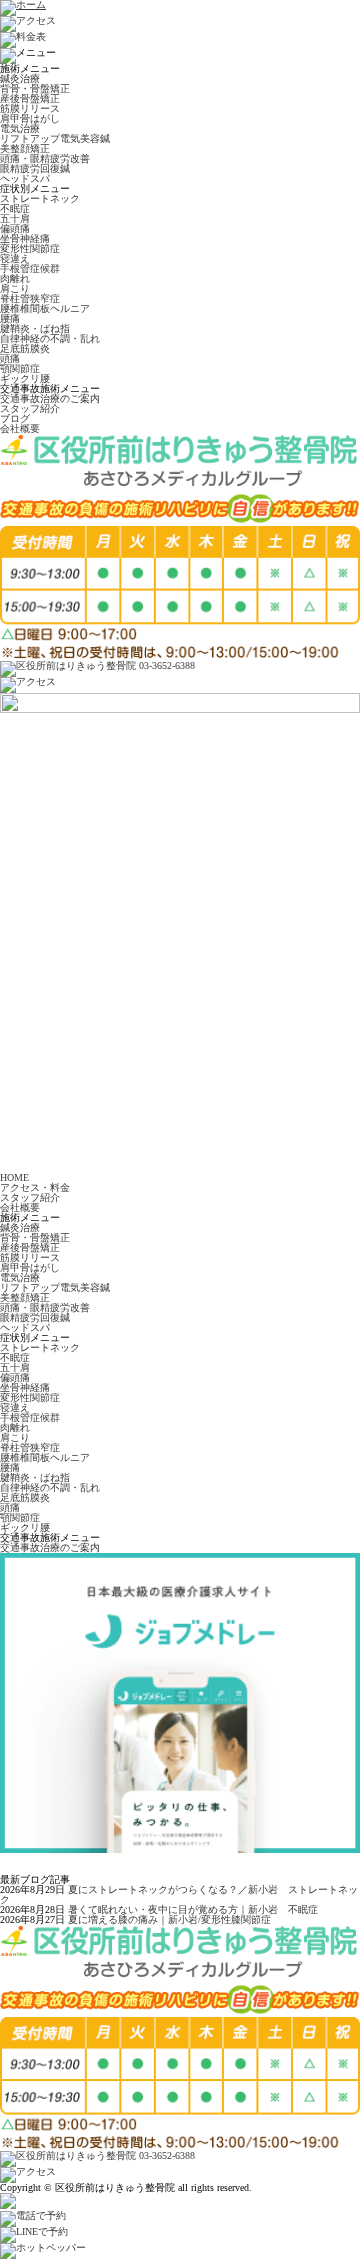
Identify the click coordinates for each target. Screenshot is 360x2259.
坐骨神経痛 (25, 238)
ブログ (15, 418)
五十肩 (15, 218)
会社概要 (20, 428)
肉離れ (15, 278)
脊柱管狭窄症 (30, 298)
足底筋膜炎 (25, 348)
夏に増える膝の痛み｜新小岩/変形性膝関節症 (169, 1919)
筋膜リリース (30, 108)
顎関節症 (20, 368)
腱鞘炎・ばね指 (35, 328)
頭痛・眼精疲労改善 (45, 158)
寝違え (15, 258)
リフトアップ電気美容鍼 (55, 138)
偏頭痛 (15, 228)
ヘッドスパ (25, 178)
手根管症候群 (30, 268)
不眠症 (15, 208)
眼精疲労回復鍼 (35, 168)
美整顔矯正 (25, 148)
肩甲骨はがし (30, 118)
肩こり (15, 288)
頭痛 (10, 358)
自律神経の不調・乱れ (50, 338)
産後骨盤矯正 (30, 98)
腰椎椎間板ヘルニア (45, 308)
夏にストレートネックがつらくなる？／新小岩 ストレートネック (179, 1894)
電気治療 (20, 128)
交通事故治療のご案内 (50, 398)
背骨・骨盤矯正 (35, 88)
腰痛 (10, 318)
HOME (14, 1177)
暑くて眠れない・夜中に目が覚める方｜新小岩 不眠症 (193, 1909)
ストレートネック (40, 198)
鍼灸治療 (20, 78)
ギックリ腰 (25, 378)
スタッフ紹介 (30, 408)
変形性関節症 (30, 248)
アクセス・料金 (35, 1187)
